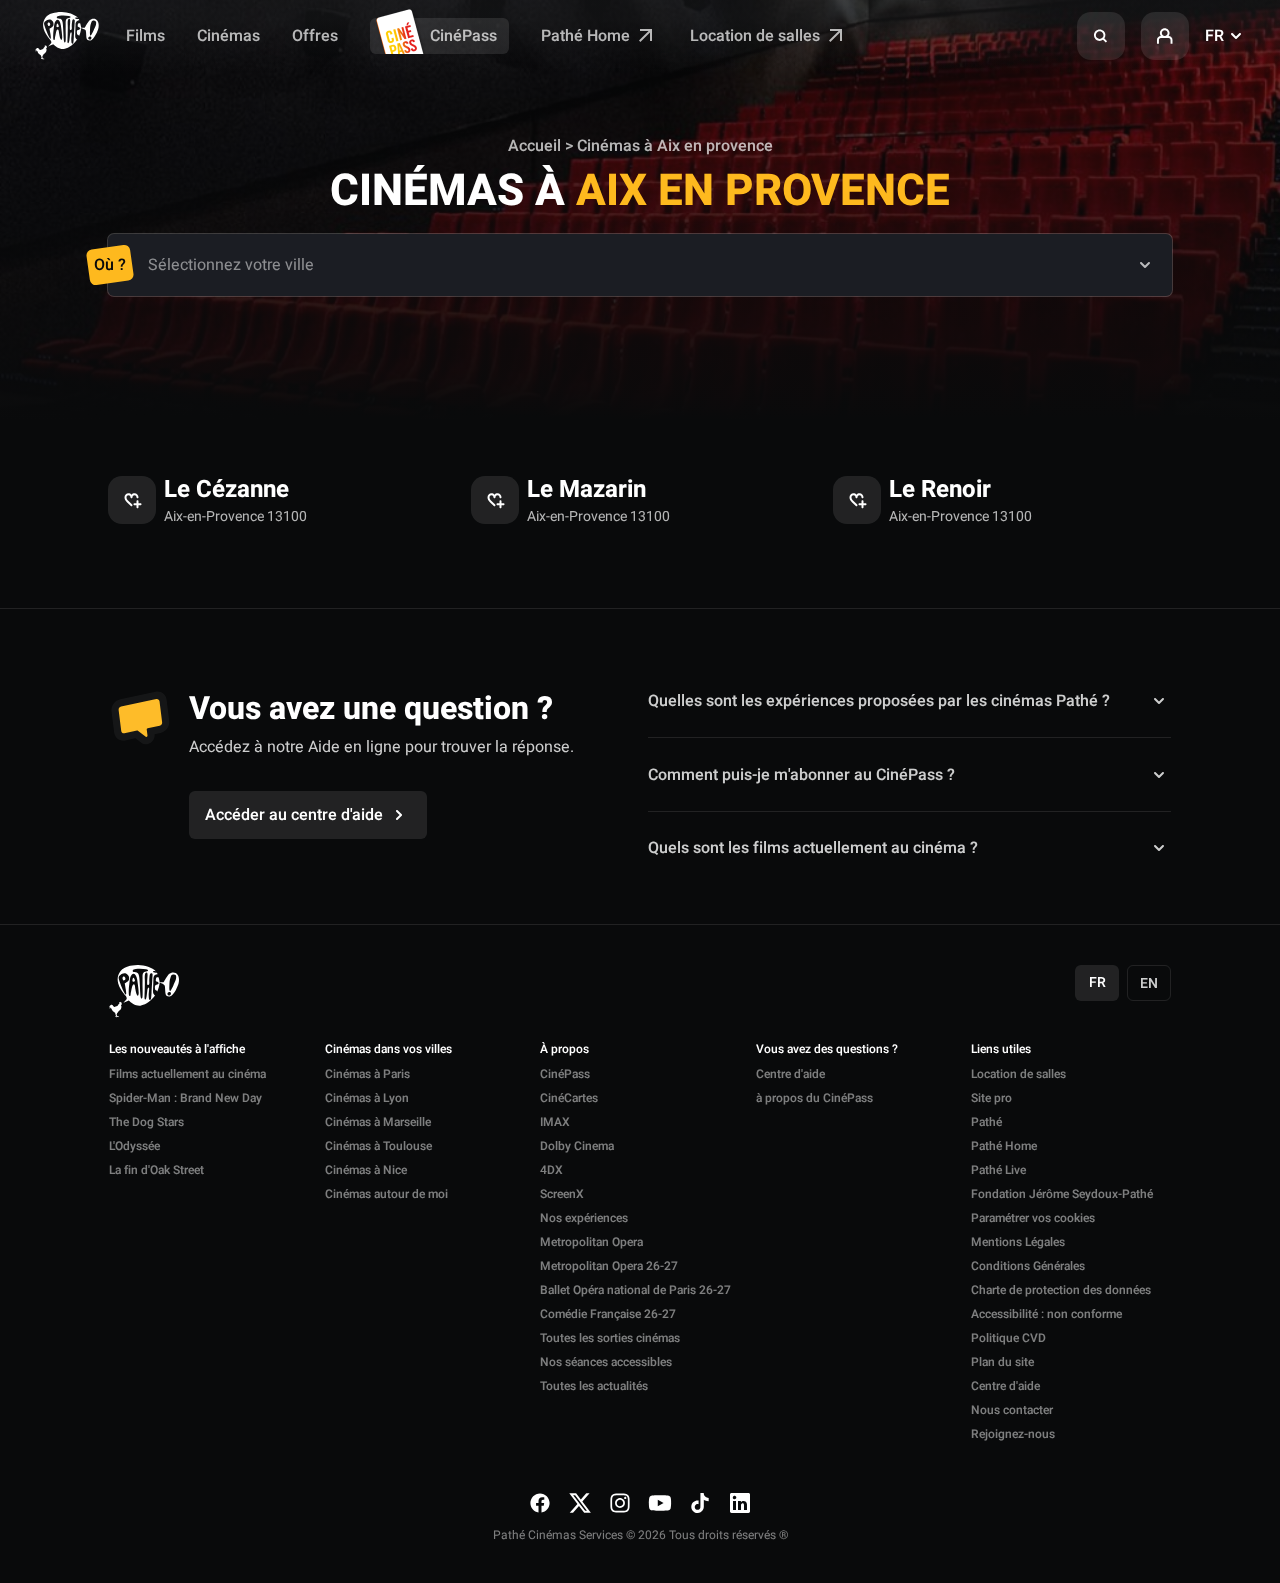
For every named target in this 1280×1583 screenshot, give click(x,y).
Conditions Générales (1028, 1266)
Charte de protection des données (1061, 1290)
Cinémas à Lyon (367, 1098)
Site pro (991, 1098)
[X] (580, 1502)
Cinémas (228, 36)
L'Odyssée (134, 1146)
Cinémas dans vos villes (388, 1050)
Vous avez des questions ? (827, 1050)
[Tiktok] (700, 1502)
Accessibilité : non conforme (1046, 1314)
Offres (315, 36)
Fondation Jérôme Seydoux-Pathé (1062, 1194)
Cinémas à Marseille (378, 1122)
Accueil (534, 146)
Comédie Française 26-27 (608, 1314)
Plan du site (1002, 1362)
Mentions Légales (1018, 1242)
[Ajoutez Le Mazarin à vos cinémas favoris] (495, 500)
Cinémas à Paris (367, 1074)
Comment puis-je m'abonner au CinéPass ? (801, 774)
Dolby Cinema (577, 1146)
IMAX (555, 1122)
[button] (1101, 36)
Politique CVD (1008, 1338)
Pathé (986, 1122)
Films (145, 36)
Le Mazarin (586, 490)
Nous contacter (1012, 1410)
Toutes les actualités (594, 1386)
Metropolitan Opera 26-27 (609, 1266)
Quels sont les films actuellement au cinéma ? (813, 848)
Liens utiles (1001, 1050)
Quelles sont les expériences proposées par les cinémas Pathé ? (879, 701)
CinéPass (463, 36)
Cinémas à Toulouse (378, 1146)
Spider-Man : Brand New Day (185, 1098)
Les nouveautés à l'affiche (177, 1050)
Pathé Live (998, 1170)
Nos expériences (584, 1218)
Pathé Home (587, 36)
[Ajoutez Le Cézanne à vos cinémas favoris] (132, 500)
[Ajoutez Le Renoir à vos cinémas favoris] (857, 500)
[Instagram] (620, 1502)
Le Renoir (940, 490)
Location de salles (757, 36)
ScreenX (562, 1194)
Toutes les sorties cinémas (610, 1338)
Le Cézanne (226, 490)
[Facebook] (540, 1502)
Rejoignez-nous (1013, 1434)
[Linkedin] (740, 1502)
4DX (551, 1170)
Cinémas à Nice (366, 1170)
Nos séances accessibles (606, 1362)
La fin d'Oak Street (156, 1170)
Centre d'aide (790, 1074)
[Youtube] (660, 1502)
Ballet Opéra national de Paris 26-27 (635, 1290)
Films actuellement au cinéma (187, 1074)
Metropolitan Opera (591, 1242)
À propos (564, 1050)
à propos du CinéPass (814, 1098)
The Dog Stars (146, 1122)
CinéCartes (569, 1098)
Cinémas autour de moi (386, 1194)
